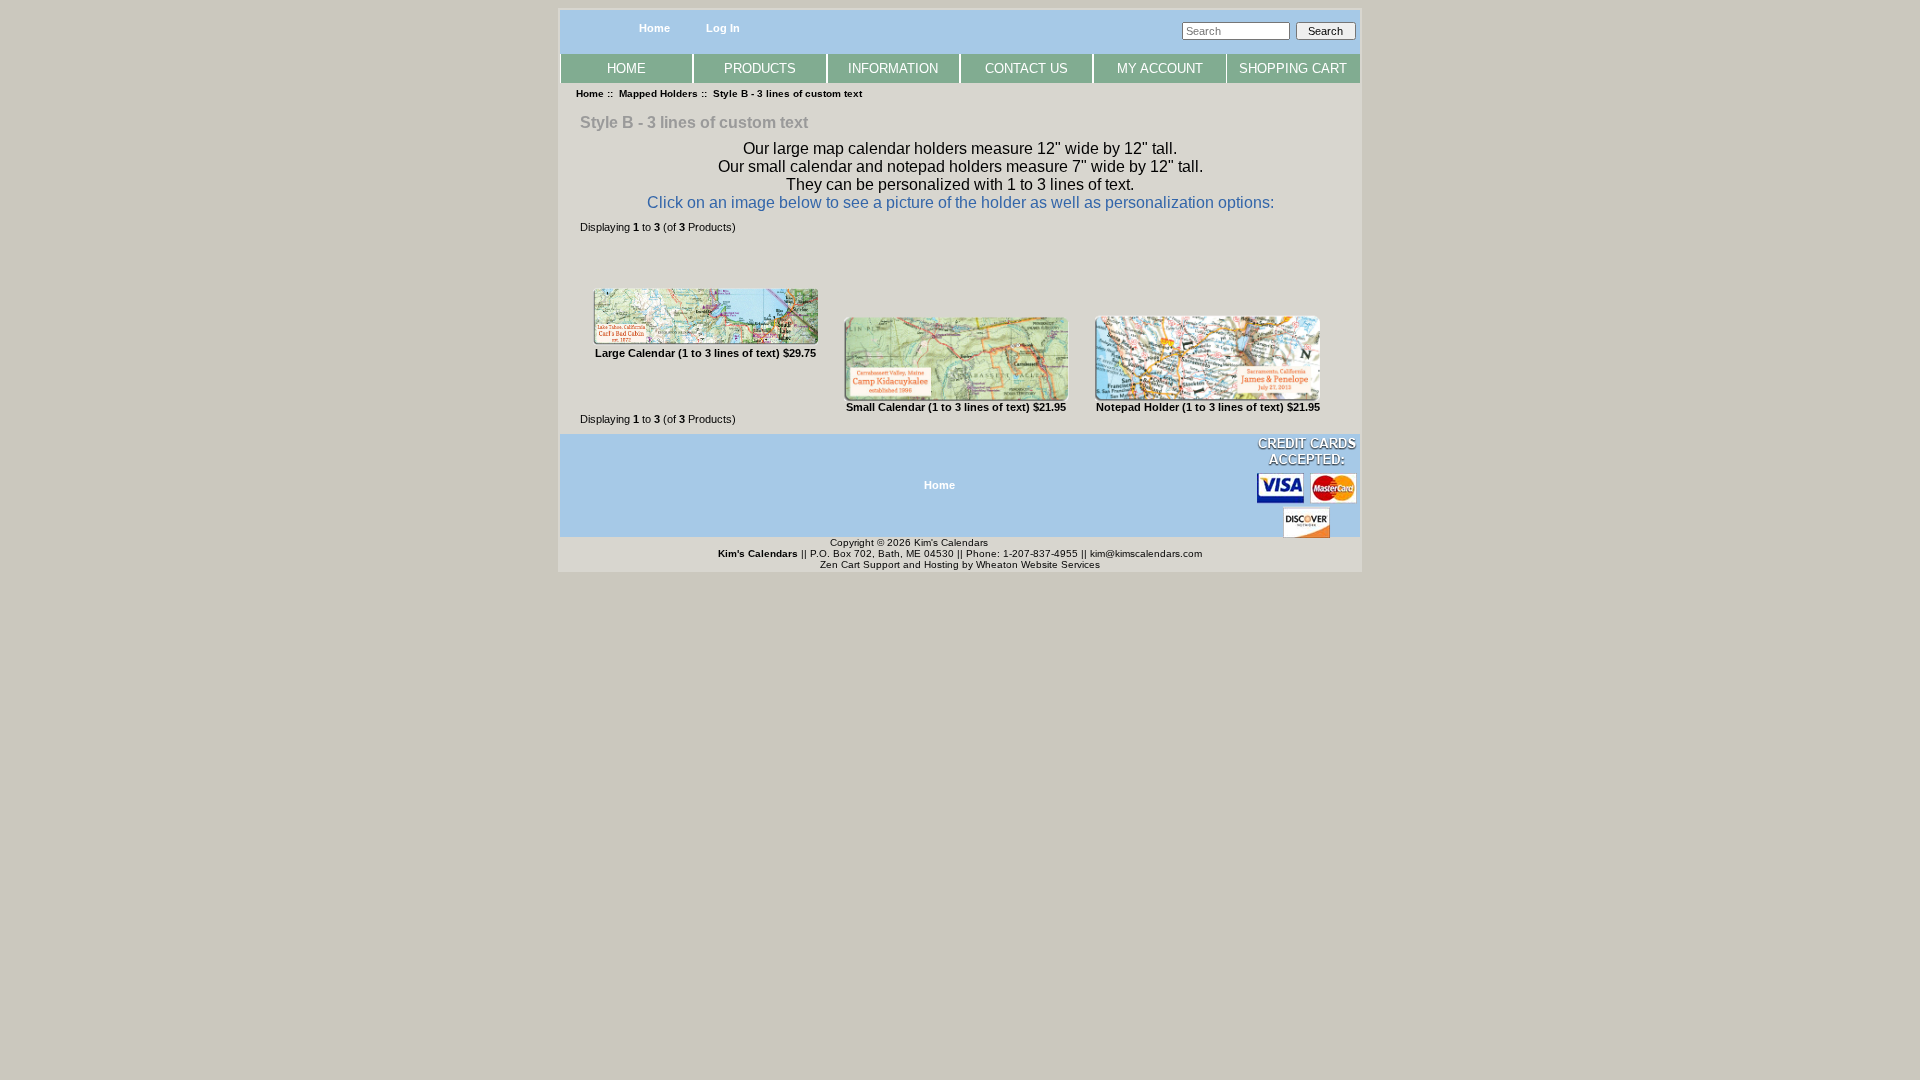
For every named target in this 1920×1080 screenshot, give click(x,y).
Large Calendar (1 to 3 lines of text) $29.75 (705, 353)
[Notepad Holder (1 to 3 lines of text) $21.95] (1207, 397)
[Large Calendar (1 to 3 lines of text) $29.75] (705, 343)
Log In (723, 28)
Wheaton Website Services (1038, 564)
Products (760, 68)
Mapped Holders (658, 93)
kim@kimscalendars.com (1146, 553)
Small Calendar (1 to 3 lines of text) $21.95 (956, 407)
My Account (1160, 68)
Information (893, 68)
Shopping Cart (1293, 68)
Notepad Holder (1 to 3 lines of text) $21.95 (1208, 407)
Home (654, 28)
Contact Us (1026, 68)
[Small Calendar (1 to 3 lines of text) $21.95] (956, 397)
